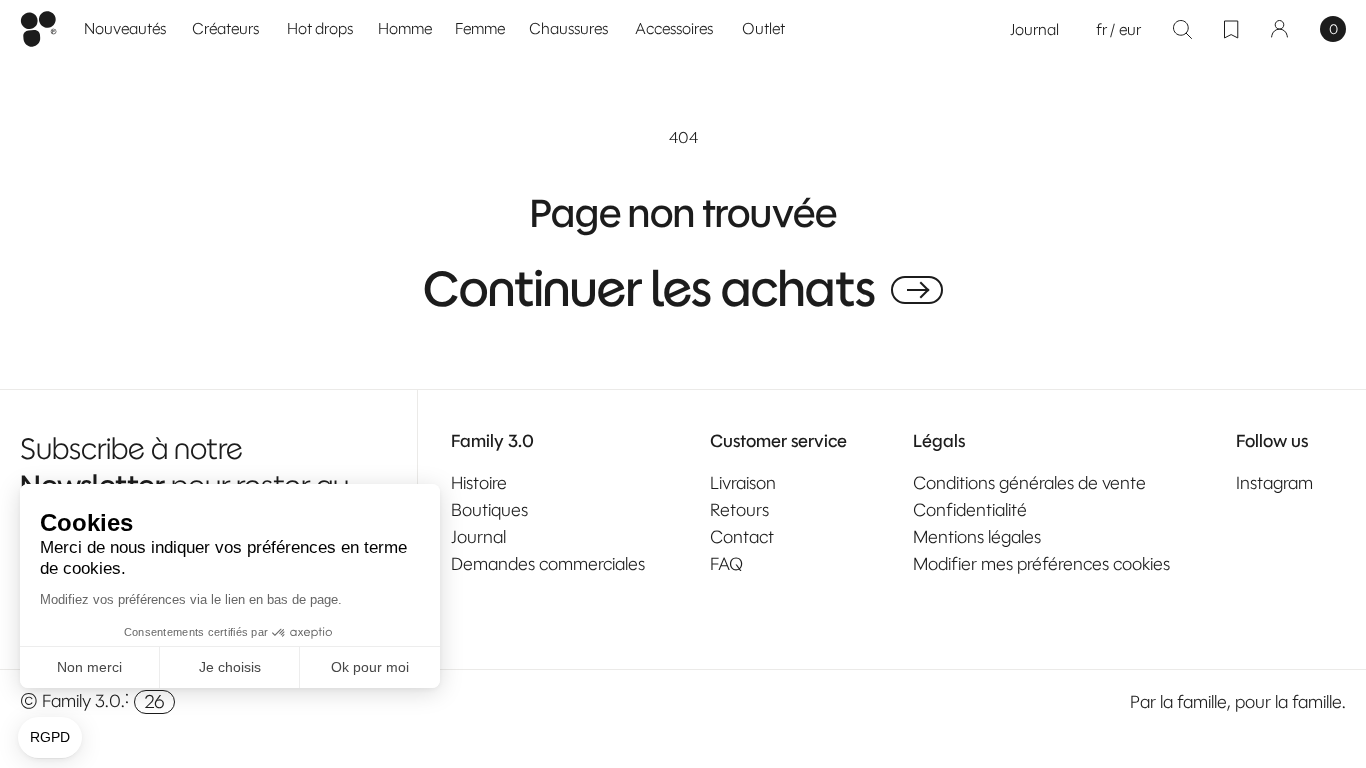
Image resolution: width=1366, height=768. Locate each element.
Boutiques (489, 510)
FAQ (726, 564)
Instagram (1274, 483)
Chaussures (568, 28)
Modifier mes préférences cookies (1041, 564)
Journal (1034, 29)
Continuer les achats (649, 290)
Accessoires (674, 28)
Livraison (743, 483)
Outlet (763, 28)
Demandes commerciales (548, 564)
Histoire (479, 483)
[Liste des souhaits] (1231, 29)
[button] (405, 29)
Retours (739, 510)
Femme (480, 28)
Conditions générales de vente (1029, 483)
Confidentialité (970, 510)
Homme (405, 28)
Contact (742, 537)
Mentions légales (977, 537)
